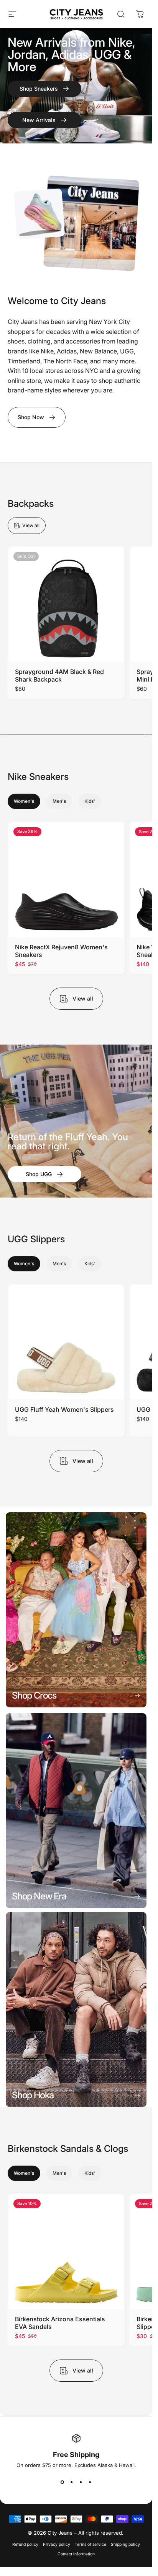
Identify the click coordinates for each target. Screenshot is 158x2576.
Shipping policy (125, 2544)
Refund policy (25, 2544)
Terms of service (91, 2544)
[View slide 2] (72, 2482)
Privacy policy (57, 2544)
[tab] (24, 802)
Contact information (76, 2554)
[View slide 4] (90, 2482)
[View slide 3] (81, 2482)
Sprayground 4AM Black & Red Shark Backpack (59, 675)
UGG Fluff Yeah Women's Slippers (64, 1409)
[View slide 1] (63, 2482)
